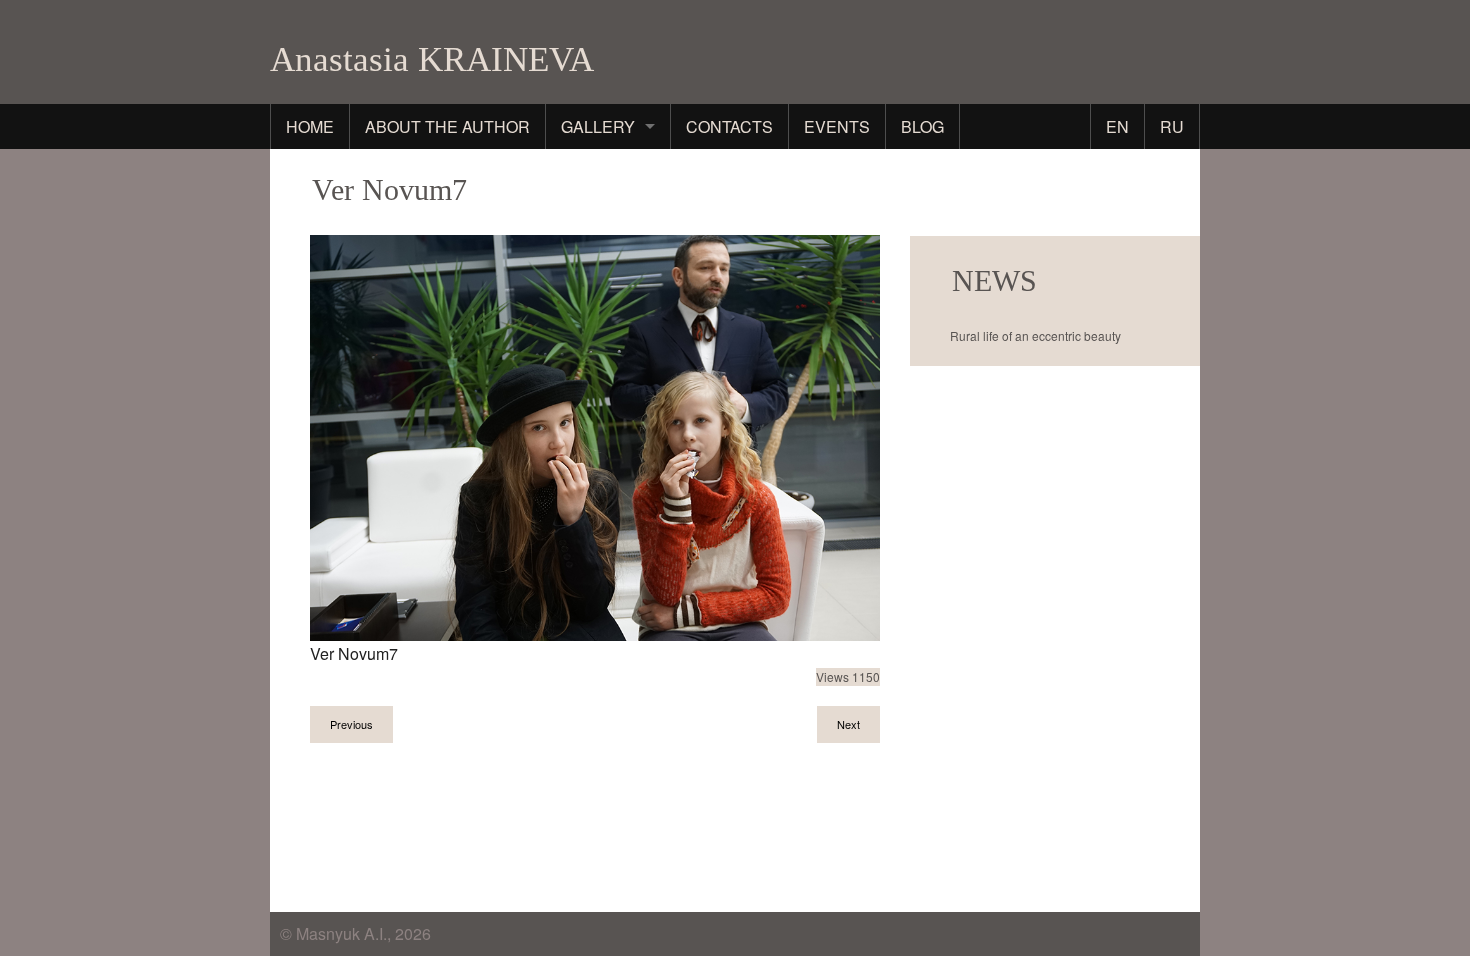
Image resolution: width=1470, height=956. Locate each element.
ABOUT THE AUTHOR (447, 126)
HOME (310, 126)
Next (848, 724)
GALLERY (598, 126)
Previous (351, 724)
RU (1172, 126)
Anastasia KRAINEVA (432, 59)
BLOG (922, 126)
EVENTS (837, 126)
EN (1117, 126)
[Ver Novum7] (595, 435)
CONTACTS (729, 126)
